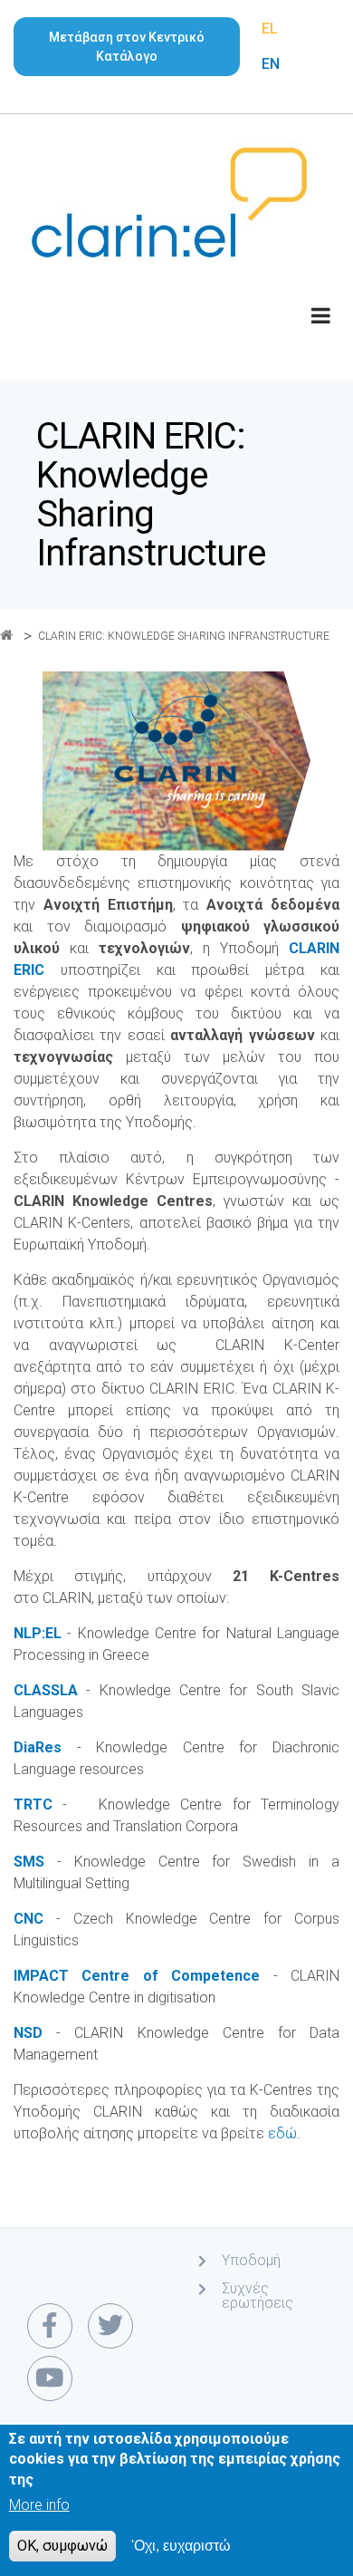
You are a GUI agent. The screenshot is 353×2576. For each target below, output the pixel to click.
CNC (35, 1919)
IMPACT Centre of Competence (137, 1976)
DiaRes (45, 1747)
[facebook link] (50, 2326)
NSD (35, 2033)
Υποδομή (251, 2260)
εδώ (282, 2133)
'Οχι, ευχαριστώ (181, 2546)
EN (271, 64)
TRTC (38, 1804)
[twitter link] (110, 2326)
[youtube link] (50, 2378)
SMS (35, 1862)
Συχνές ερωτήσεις (258, 2296)
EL (270, 29)
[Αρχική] (169, 201)
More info (39, 2505)
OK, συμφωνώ (62, 2546)
